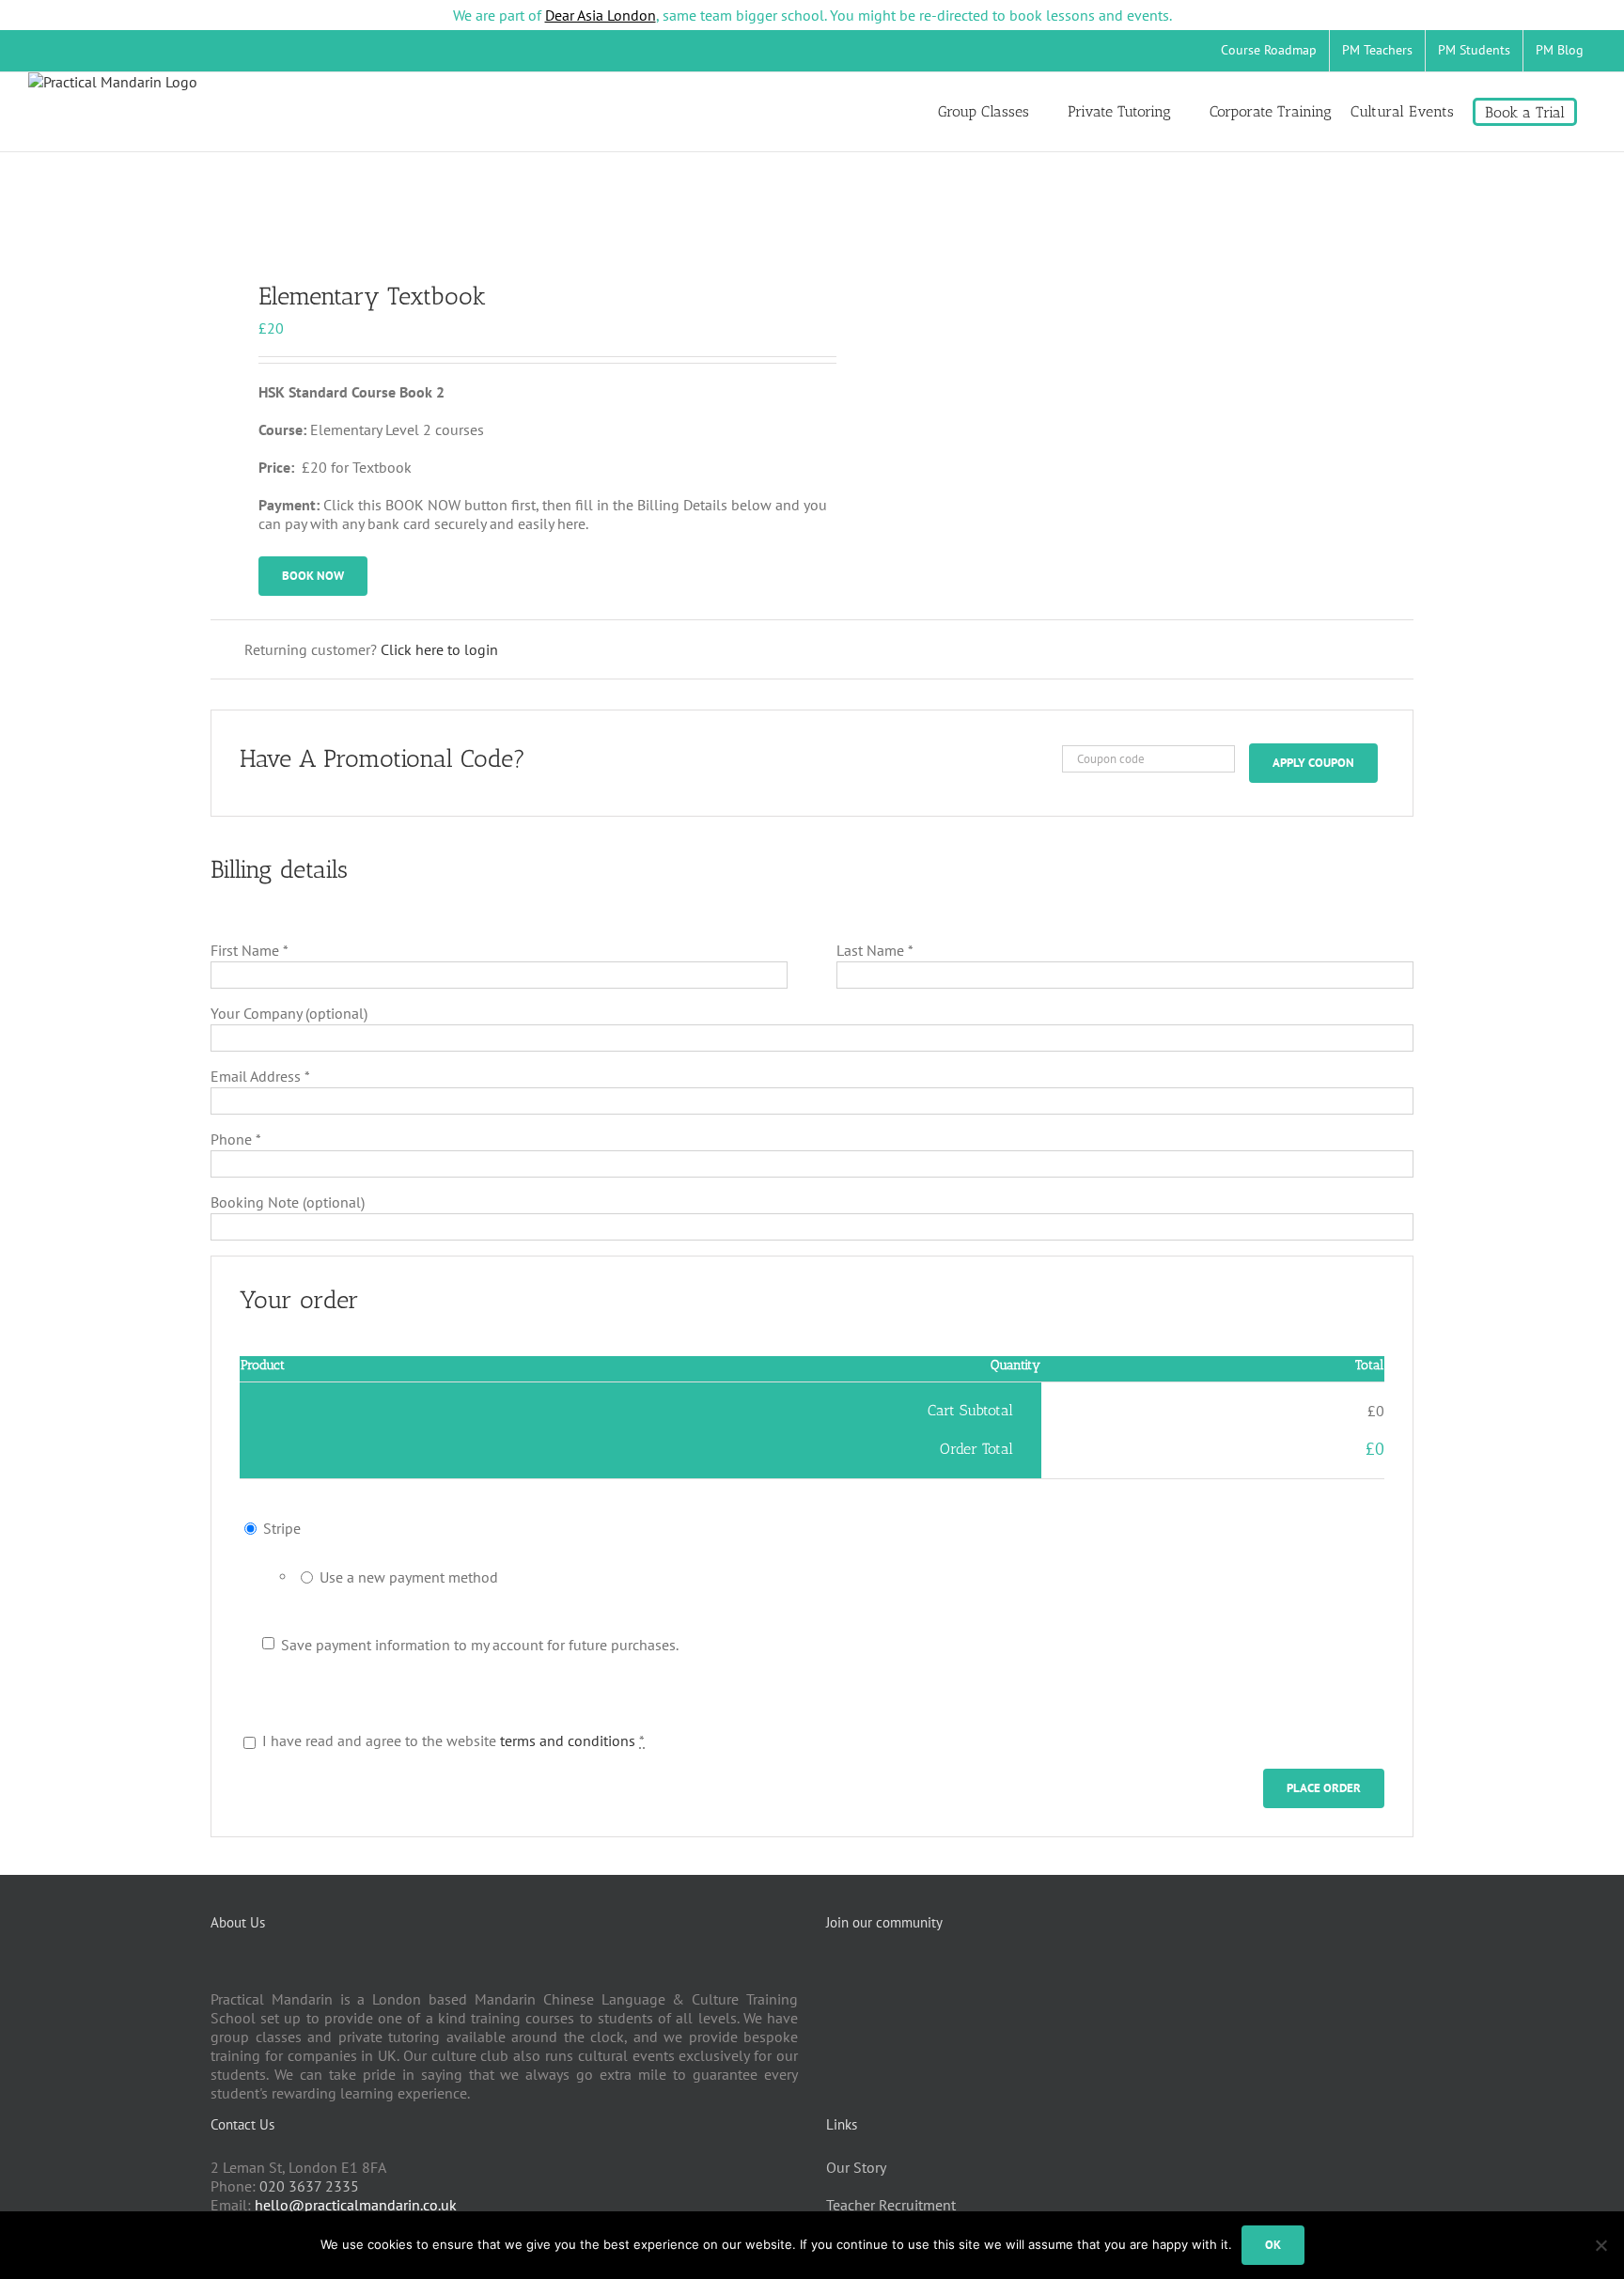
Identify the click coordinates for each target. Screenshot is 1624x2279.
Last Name (875, 950)
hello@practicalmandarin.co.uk (356, 2205)
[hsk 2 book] (499, 227)
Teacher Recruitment (891, 2205)
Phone (236, 1139)
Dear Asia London (601, 15)
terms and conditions (568, 1740)
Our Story (856, 2167)
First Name (250, 950)
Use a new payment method (409, 1577)
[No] (1601, 2245)
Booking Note (288, 1202)
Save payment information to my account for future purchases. (480, 1645)
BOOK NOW (313, 576)
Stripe (282, 1528)
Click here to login (439, 649)
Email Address (260, 1076)
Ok (1273, 2245)
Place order (1324, 1788)
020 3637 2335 (309, 2186)
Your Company (289, 1013)
